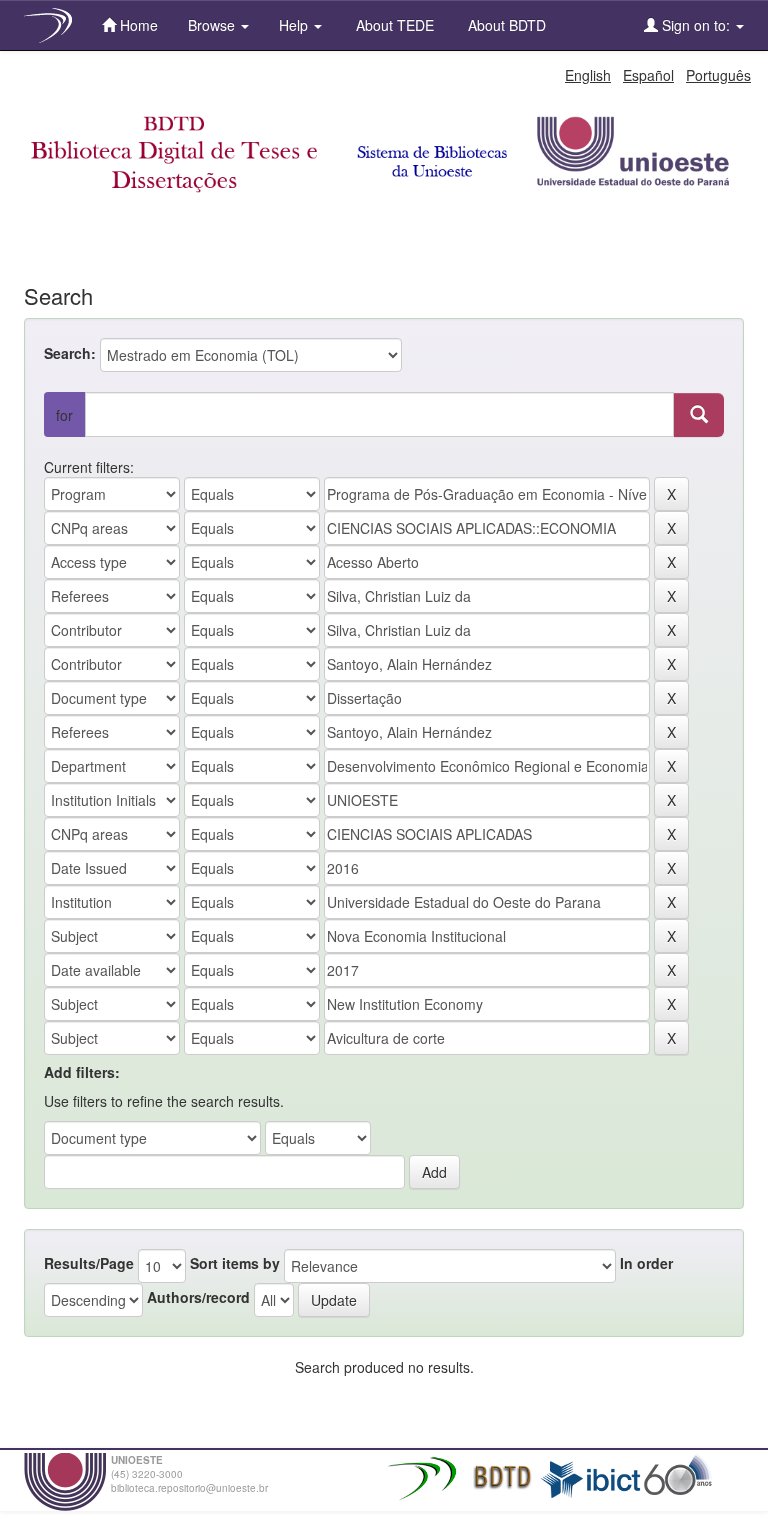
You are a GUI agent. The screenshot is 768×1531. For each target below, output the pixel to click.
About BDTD (505, 25)
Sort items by (235, 1263)
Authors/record (198, 1297)
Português (718, 75)
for (64, 415)
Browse (213, 25)
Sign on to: (696, 25)
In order (646, 1263)
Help (295, 25)
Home (137, 25)
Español (648, 75)
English (588, 75)
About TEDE (393, 25)
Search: (70, 353)
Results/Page (89, 1263)
